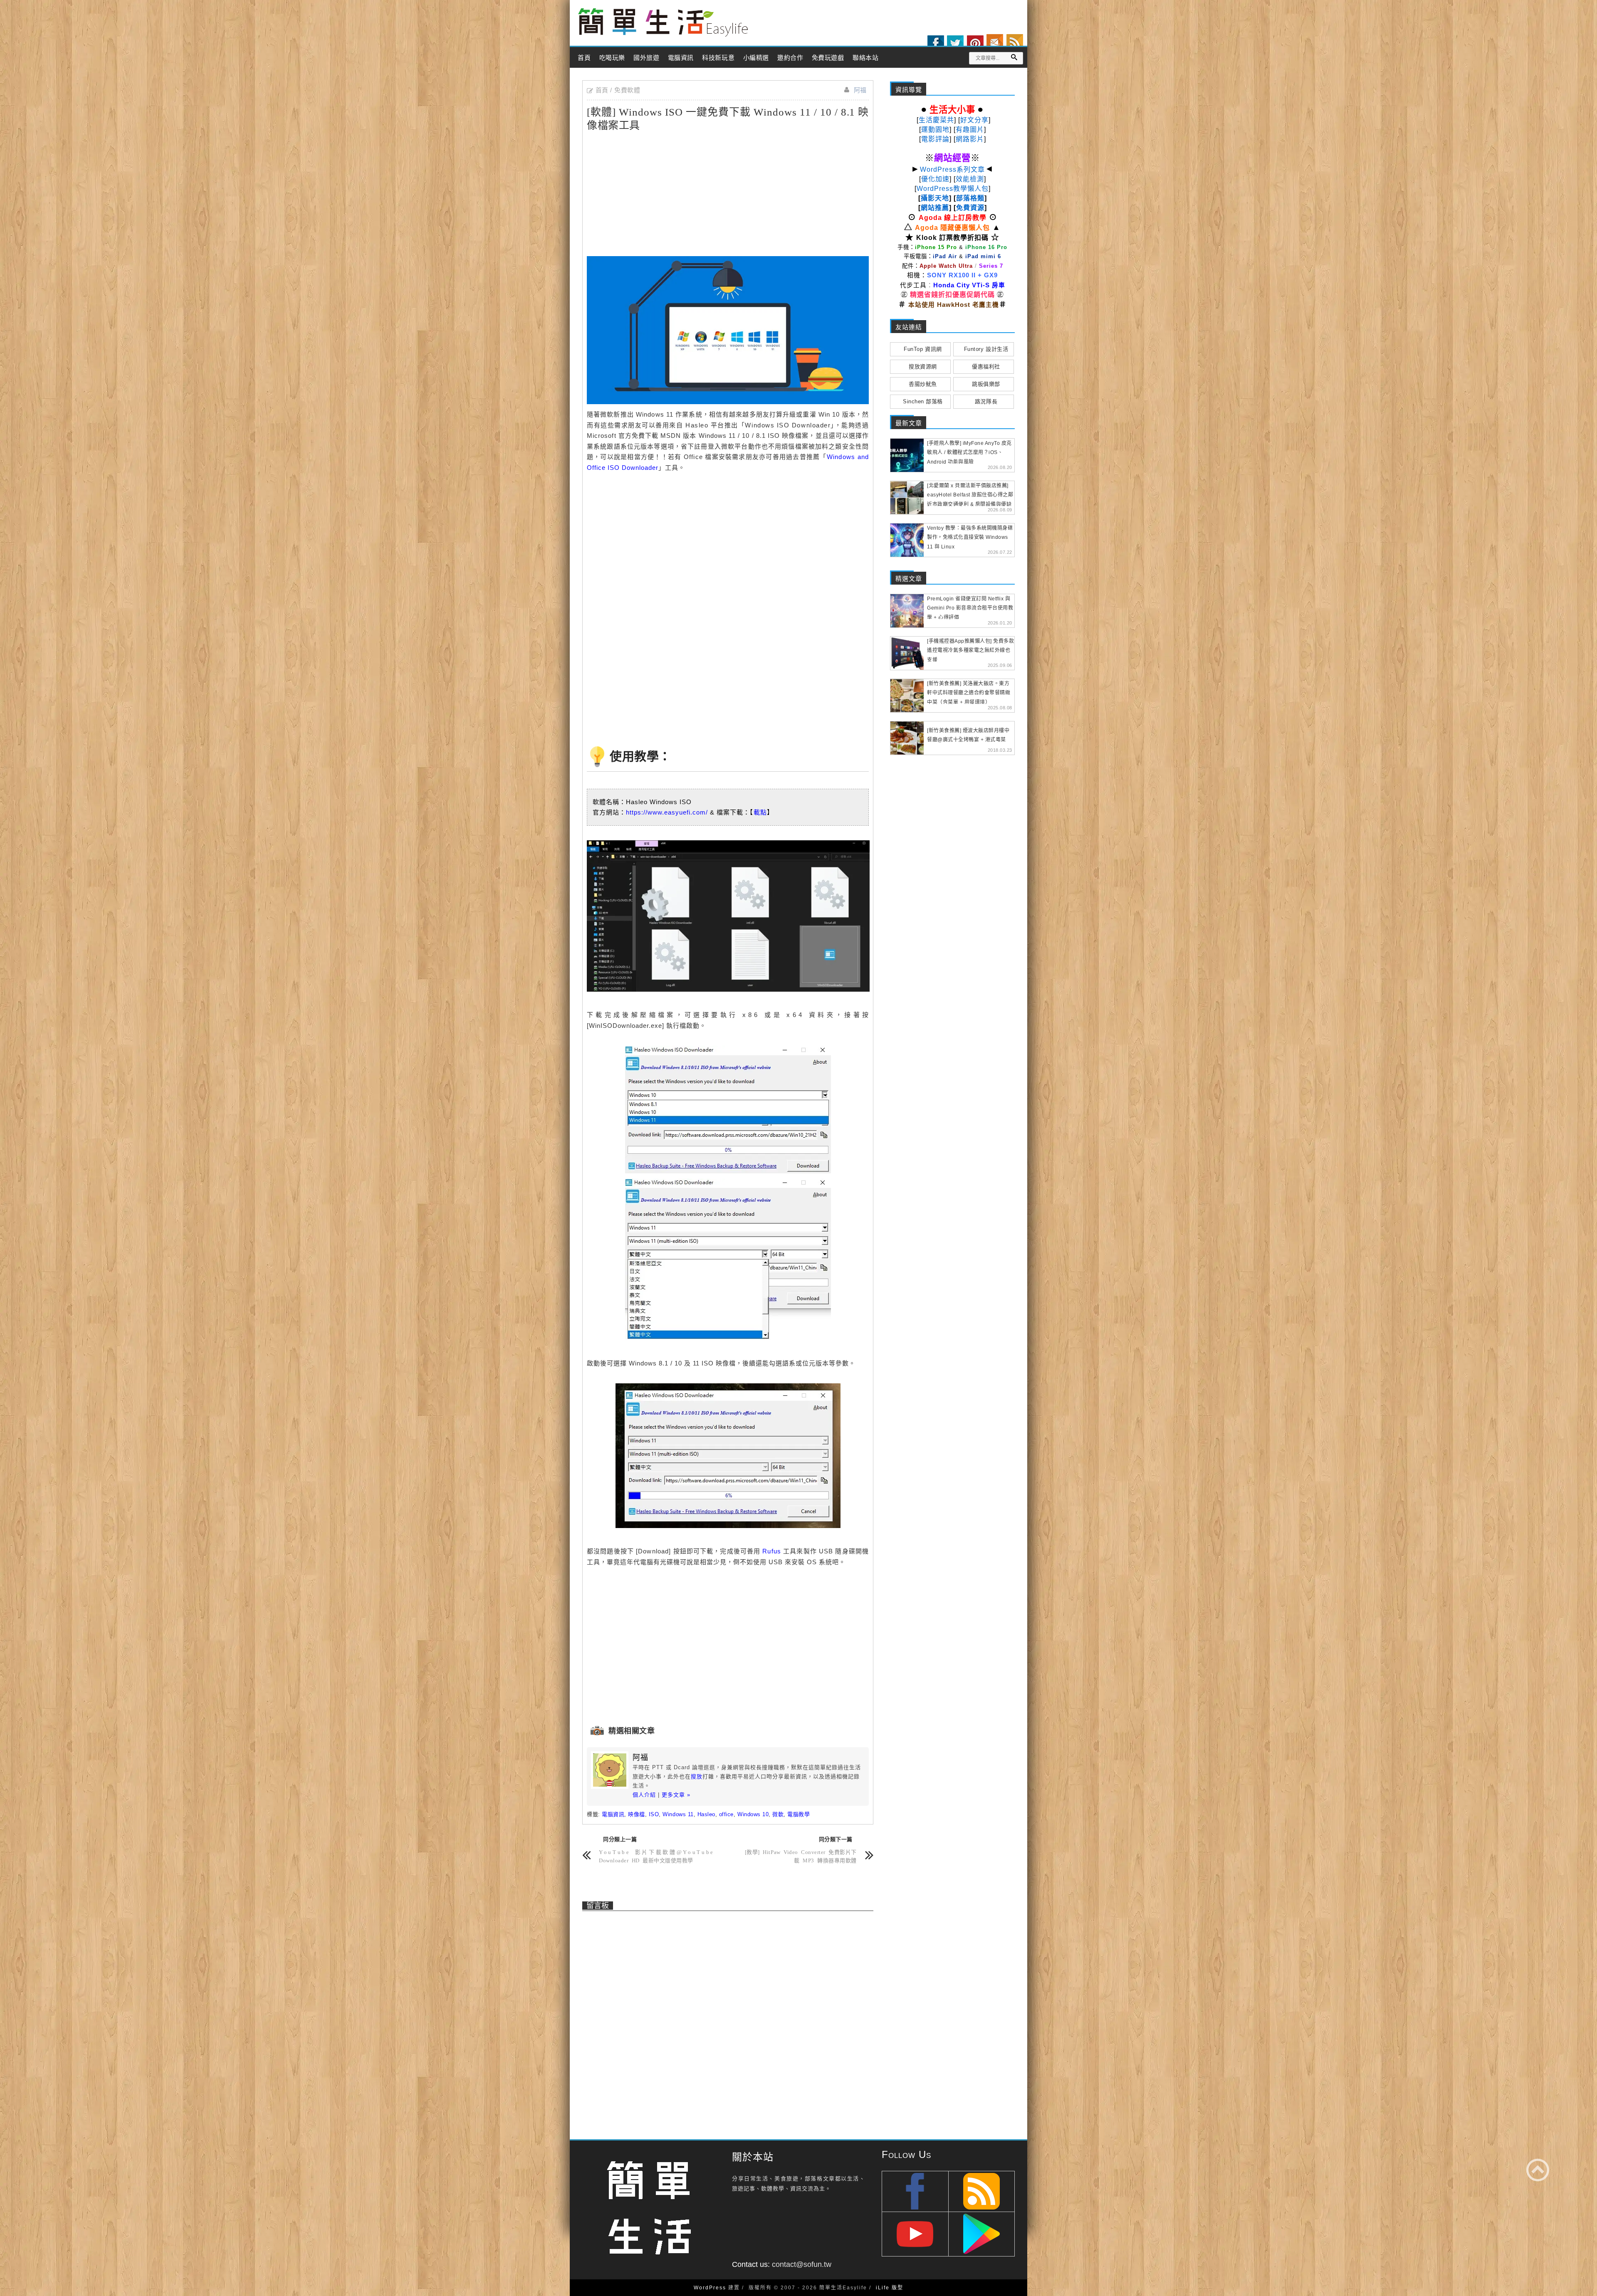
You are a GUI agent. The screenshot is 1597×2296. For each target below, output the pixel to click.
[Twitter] (955, 44)
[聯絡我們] (995, 42)
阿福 (860, 90)
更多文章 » (676, 1795)
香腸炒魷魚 (923, 384)
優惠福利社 (986, 367)
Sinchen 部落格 (923, 401)
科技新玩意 (718, 58)
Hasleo (706, 1814)
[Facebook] (936, 44)
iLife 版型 (890, 2288)
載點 (760, 812)
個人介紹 (644, 1795)
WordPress (710, 2288)
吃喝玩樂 (612, 58)
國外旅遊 (646, 58)
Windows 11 (678, 1814)
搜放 (697, 1776)
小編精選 (756, 58)
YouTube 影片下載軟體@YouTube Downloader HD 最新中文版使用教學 (656, 1856)
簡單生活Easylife (663, 23)
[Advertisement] (658, 193)
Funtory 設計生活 (986, 349)
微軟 (778, 1814)
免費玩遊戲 (828, 58)
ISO (654, 1814)
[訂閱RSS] (1015, 42)
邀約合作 (790, 58)
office (726, 1814)
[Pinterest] (975, 44)
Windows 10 (753, 1814)
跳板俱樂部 (986, 384)
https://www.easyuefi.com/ (667, 812)
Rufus (772, 1551)
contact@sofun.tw (802, 2264)
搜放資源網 (923, 367)
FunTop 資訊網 (923, 349)
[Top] (1538, 2170)
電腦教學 (798, 1814)
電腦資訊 (681, 58)
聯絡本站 (865, 58)
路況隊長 (986, 401)
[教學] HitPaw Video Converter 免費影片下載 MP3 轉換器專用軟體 (801, 1856)
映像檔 (637, 1814)
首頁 (584, 58)
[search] (1014, 57)
